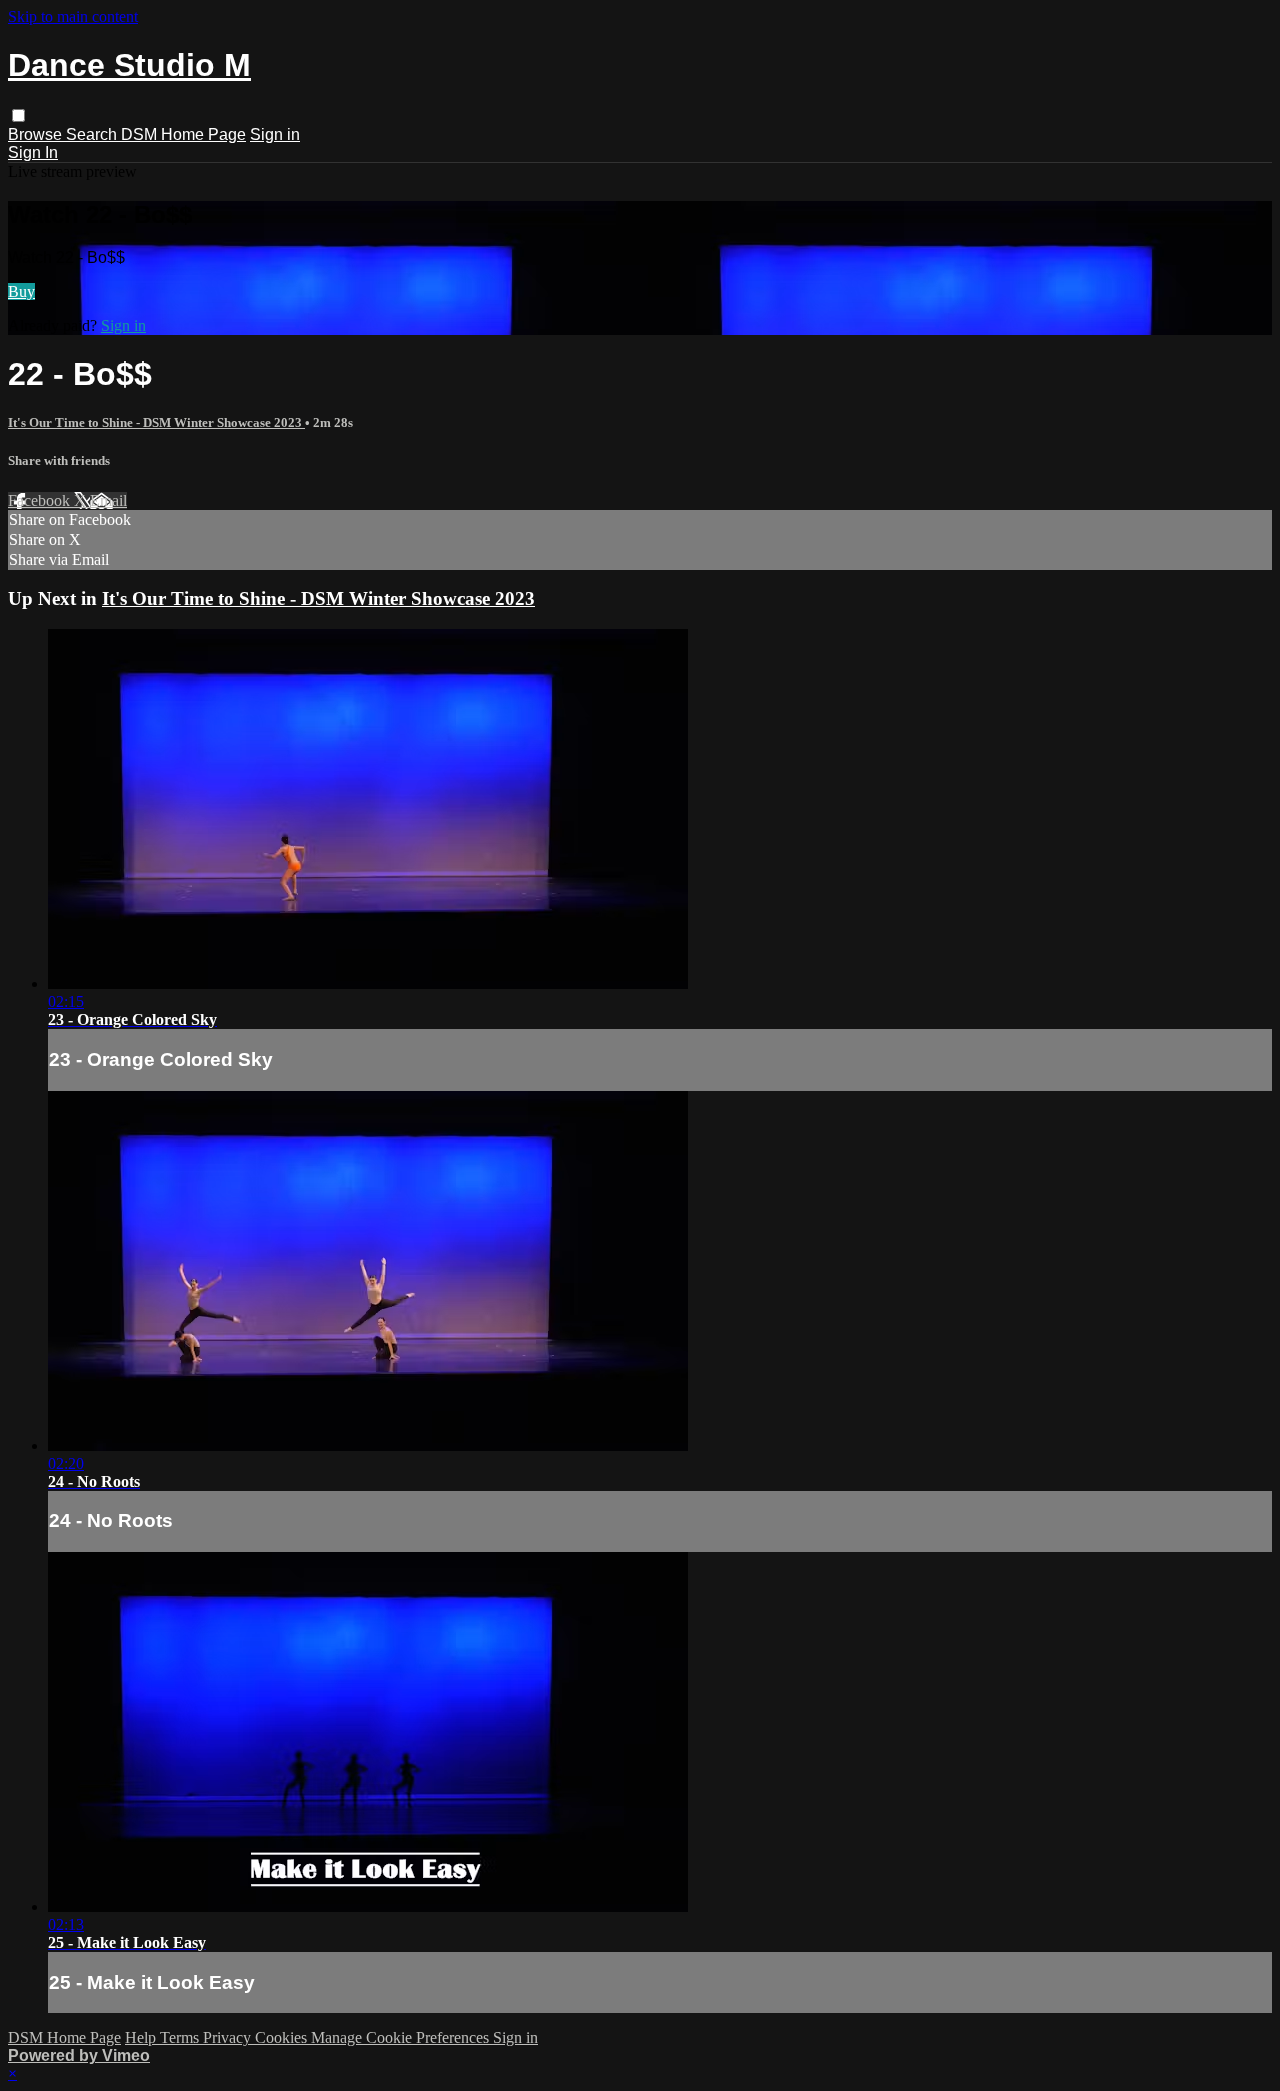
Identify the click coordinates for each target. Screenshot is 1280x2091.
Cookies (283, 2037)
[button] (18, 115)
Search (93, 134)
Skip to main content (73, 16)
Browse (37, 134)
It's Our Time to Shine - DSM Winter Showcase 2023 (156, 422)
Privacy (229, 2037)
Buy (21, 291)
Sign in (275, 134)
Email (108, 500)
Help (142, 2037)
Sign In (33, 152)
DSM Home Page (183, 134)
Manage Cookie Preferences (402, 2037)
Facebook (41, 500)
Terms (181, 2037)
